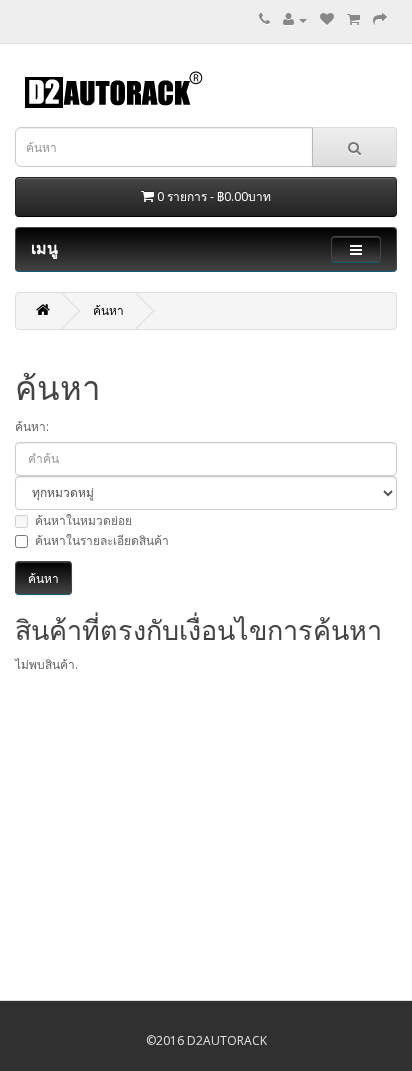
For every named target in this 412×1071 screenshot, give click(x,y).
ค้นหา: (32, 426)
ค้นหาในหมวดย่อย (83, 520)
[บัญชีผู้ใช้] (295, 19)
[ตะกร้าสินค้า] (353, 19)
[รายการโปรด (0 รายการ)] (327, 19)
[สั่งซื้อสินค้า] (380, 19)
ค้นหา (108, 310)
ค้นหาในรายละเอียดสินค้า (102, 540)
